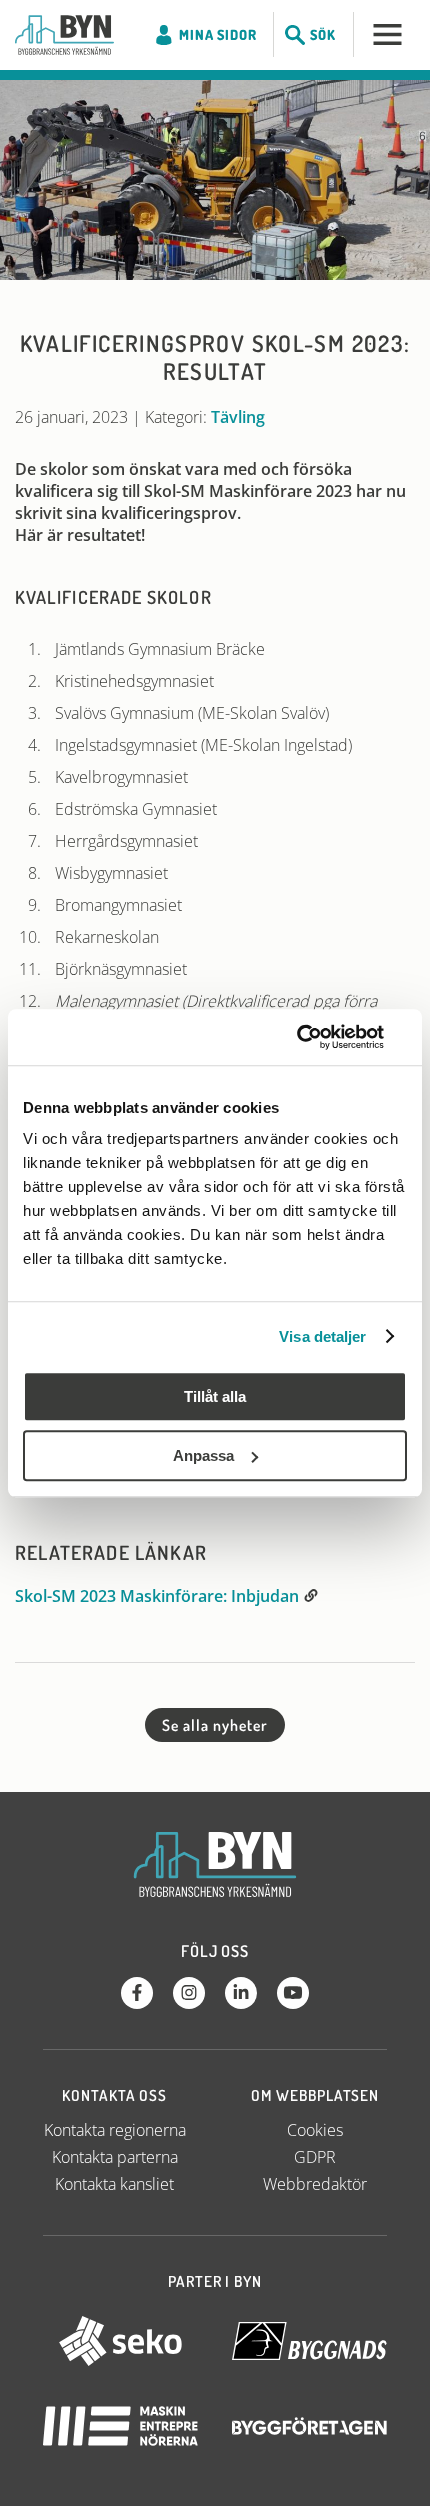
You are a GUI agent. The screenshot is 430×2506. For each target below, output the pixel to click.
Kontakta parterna (115, 2157)
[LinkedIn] (241, 1993)
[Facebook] (137, 1993)
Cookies (315, 2130)
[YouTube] (293, 1993)
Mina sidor (217, 34)
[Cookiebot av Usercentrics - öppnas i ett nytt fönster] (319, 1037)
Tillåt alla (215, 1396)
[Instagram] (189, 1993)
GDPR (315, 2157)
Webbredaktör (315, 2184)
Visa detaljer (322, 1336)
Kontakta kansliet (114, 2184)
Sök (323, 34)
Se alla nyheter (214, 1725)
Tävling (238, 417)
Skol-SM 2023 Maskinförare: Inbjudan (159, 1596)
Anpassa (203, 1455)
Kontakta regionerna (115, 2130)
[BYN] (64, 35)
